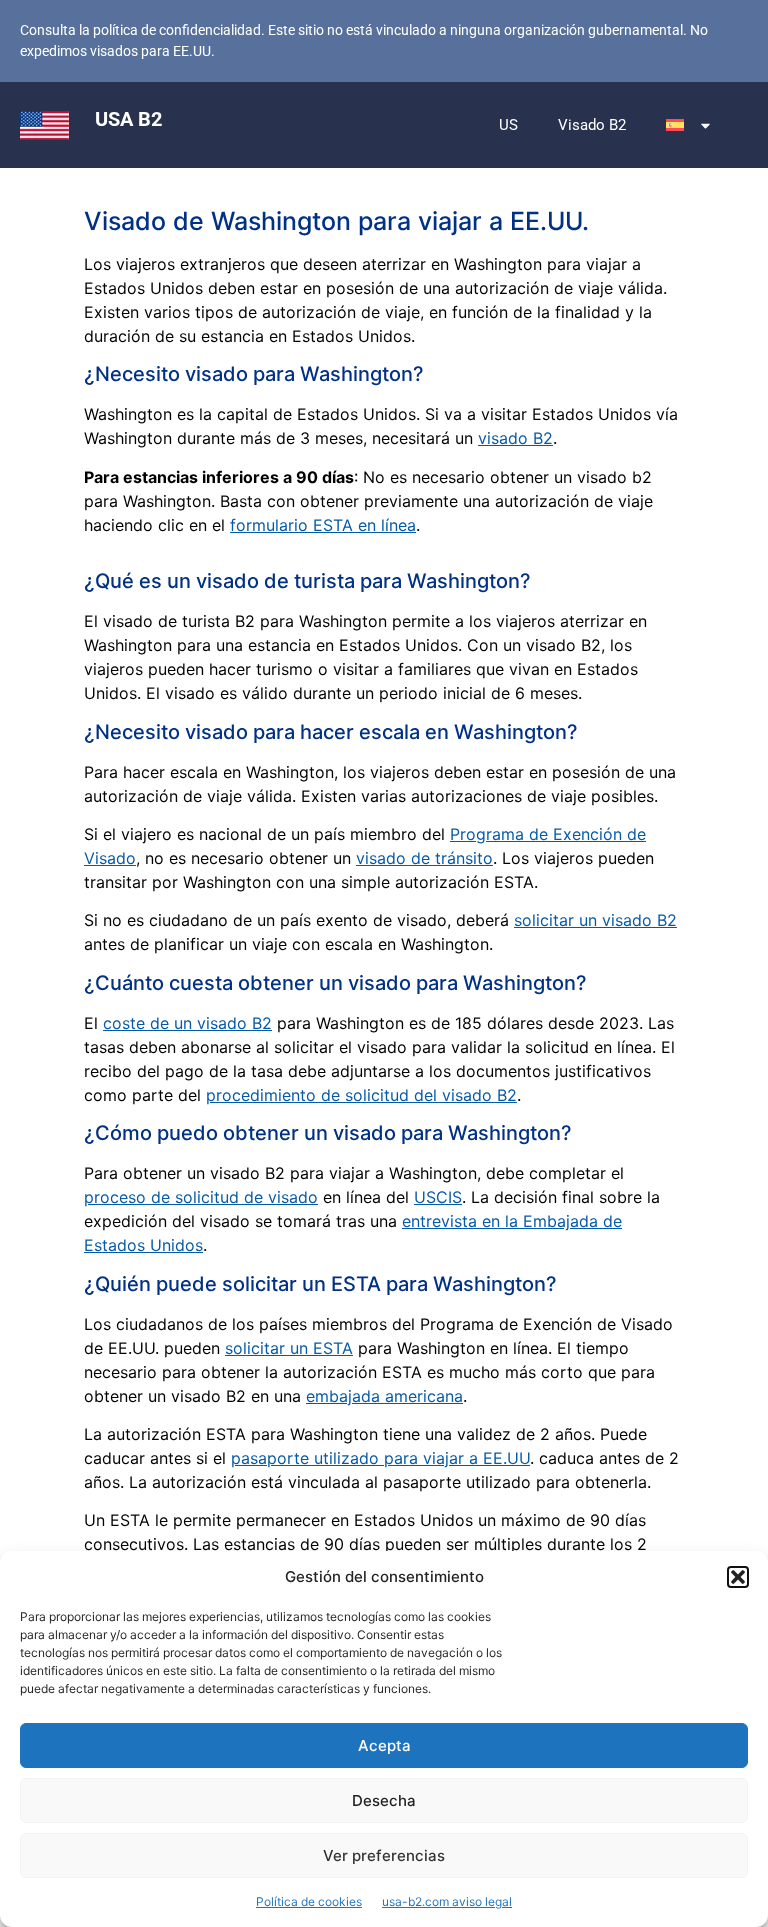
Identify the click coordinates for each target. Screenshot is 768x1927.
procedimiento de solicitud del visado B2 (361, 1095)
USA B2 (128, 119)
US (508, 125)
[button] (738, 1577)
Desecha (384, 1800)
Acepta (384, 1745)
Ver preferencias (384, 1855)
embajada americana (384, 1396)
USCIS (438, 1197)
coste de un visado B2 (187, 1023)
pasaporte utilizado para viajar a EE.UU (380, 1458)
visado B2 (515, 438)
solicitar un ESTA (289, 1348)
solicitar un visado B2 (595, 920)
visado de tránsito (424, 858)
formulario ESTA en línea (323, 525)
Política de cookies (309, 1901)
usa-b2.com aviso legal (447, 1901)
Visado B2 (592, 125)
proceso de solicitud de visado (201, 1197)
